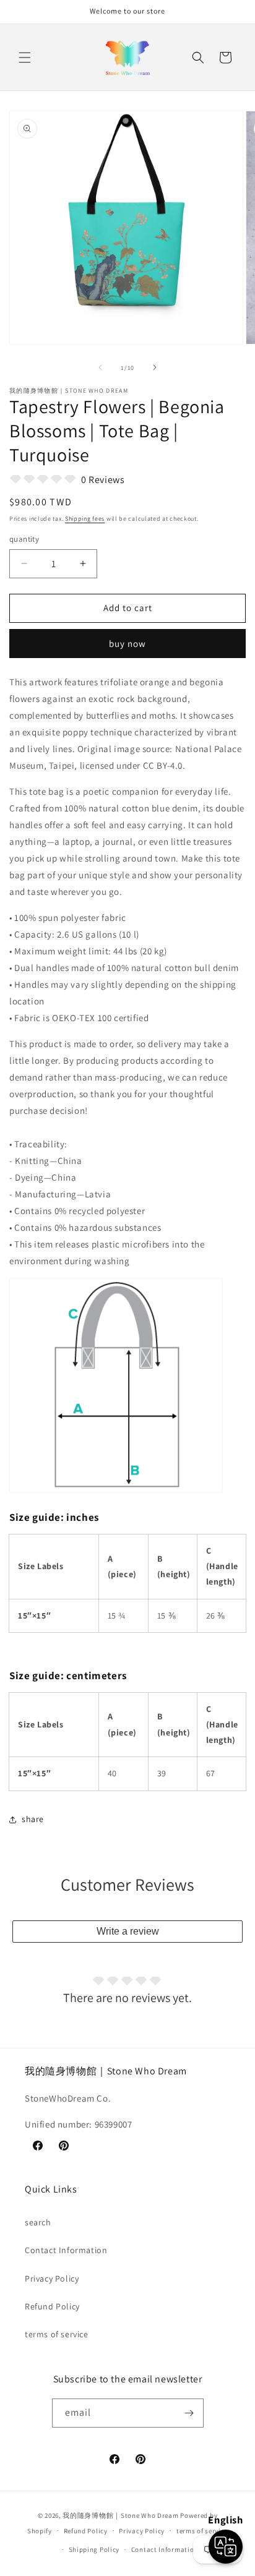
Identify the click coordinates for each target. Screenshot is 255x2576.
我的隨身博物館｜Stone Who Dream (120, 2515)
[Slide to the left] (100, 367)
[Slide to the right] (155, 367)
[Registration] (189, 2413)
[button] (25, 58)
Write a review (128, 1931)
